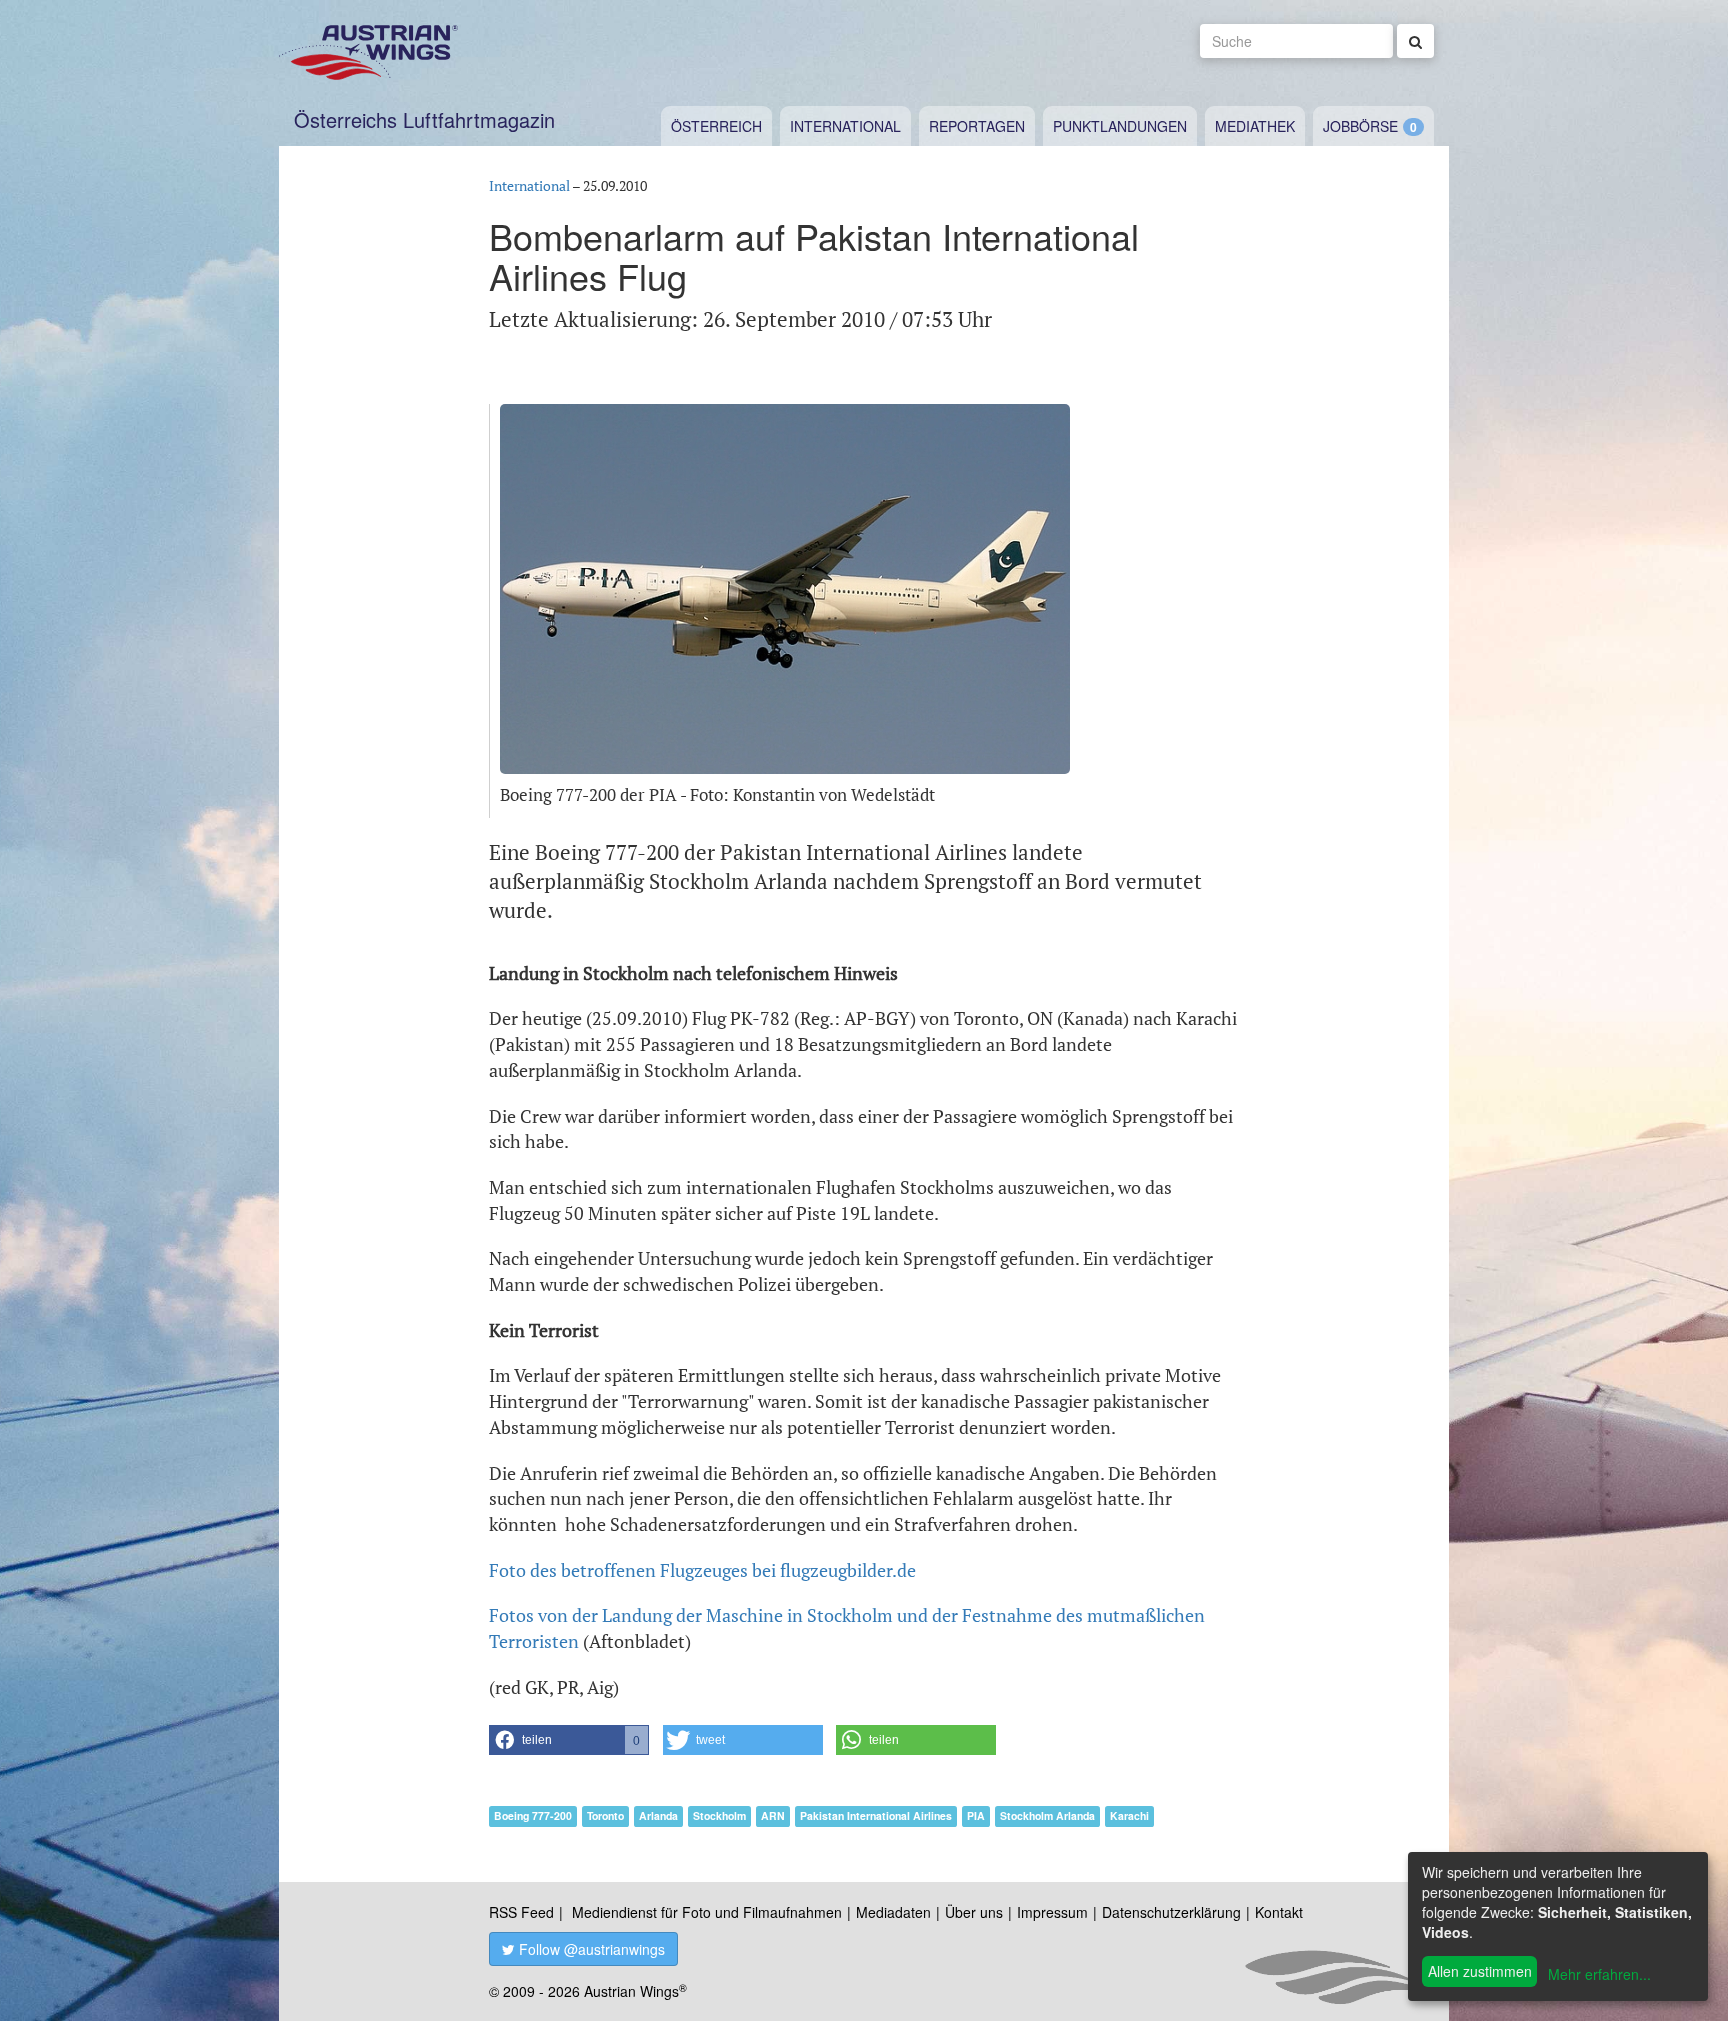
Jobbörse (1360, 126)
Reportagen (977, 126)
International (845, 126)
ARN (773, 1815)
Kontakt (1279, 1912)
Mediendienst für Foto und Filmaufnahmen (707, 1912)
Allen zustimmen (1480, 1971)
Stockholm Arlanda (1047, 1815)
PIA (976, 1815)
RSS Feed (521, 1912)
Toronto (605, 1815)
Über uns (974, 1912)
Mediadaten (893, 1912)
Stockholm (719, 1815)
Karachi (1129, 1815)
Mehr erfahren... (1599, 1974)
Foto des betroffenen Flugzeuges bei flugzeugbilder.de (702, 1570)
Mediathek (1255, 126)
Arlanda (658, 1815)
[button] (569, 1740)
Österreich (716, 126)
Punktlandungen (1120, 126)
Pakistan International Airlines (876, 1815)
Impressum (1052, 1912)
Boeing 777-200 (533, 1815)
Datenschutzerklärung (1171, 1912)
